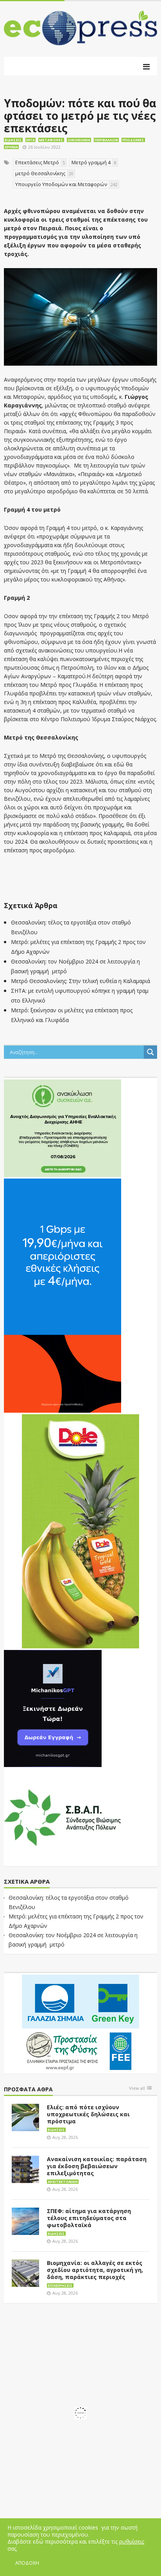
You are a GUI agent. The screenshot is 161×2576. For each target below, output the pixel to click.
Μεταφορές (51, 140)
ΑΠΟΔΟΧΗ (27, 2563)
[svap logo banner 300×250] (63, 1817)
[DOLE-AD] (80, 1531)
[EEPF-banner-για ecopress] (80, 2023)
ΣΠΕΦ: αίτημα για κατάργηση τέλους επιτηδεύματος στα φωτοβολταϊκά (89, 2218)
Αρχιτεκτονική (63, 2182)
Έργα (30, 140)
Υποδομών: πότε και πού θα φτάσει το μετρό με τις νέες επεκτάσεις (80, 116)
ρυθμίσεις (132, 2542)
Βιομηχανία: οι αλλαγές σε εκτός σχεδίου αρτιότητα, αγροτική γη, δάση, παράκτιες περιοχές (95, 2270)
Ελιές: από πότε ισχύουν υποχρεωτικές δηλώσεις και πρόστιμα (88, 2114)
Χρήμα (11, 147)
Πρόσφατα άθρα (28, 2090)
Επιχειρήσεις (60, 2285)
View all (137, 2088)
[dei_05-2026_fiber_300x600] (63, 1295)
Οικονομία (79, 140)
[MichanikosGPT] (53, 1708)
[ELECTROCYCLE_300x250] (63, 1128)
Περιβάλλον (106, 140)
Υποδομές (133, 140)
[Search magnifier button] (150, 1052)
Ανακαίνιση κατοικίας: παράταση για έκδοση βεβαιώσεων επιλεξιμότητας (97, 2166)
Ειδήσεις (13, 140)
